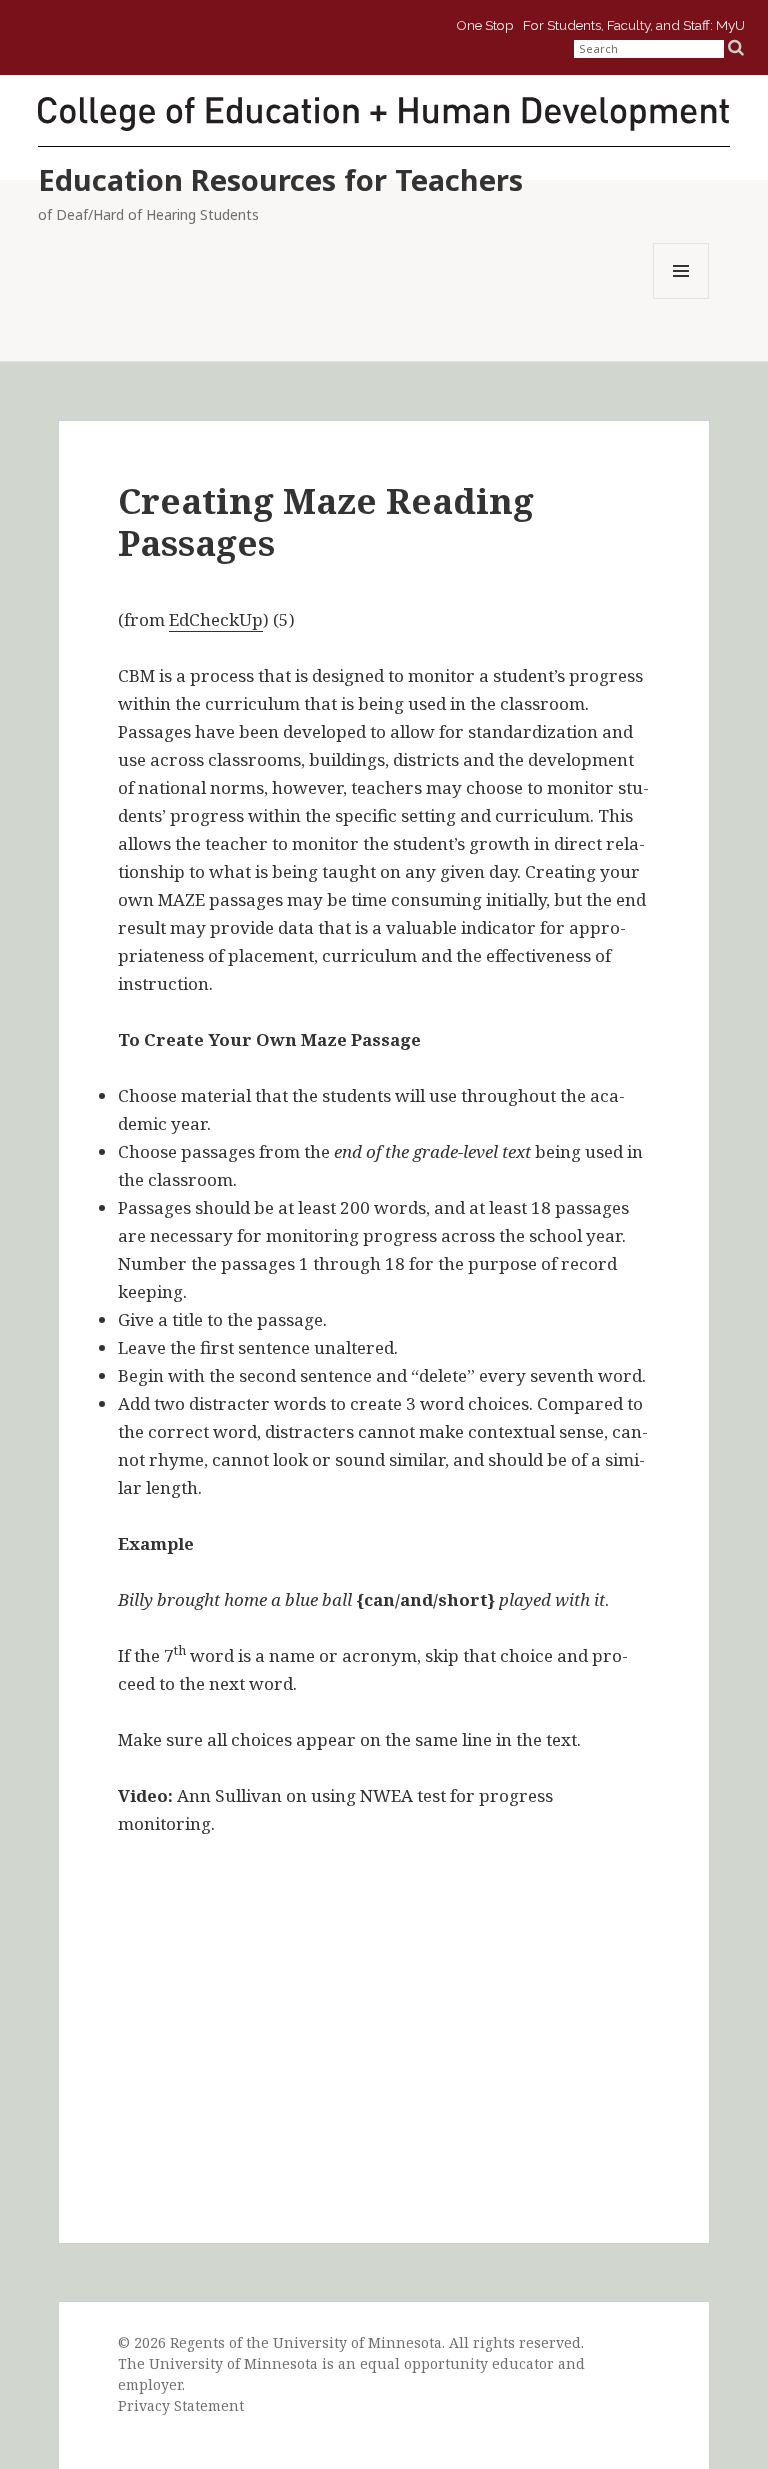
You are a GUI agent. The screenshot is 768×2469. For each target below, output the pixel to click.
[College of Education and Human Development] (383, 112)
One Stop (485, 23)
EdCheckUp (216, 619)
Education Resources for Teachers (280, 179)
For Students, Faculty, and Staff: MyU (634, 23)
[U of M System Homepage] (177, 36)
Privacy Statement (181, 2405)
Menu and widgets (681, 298)
